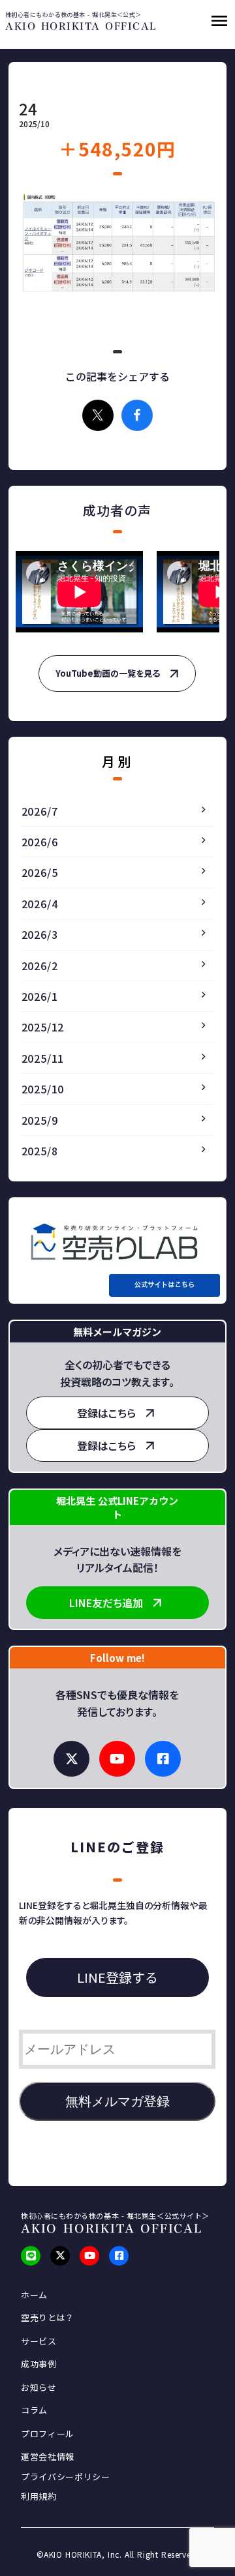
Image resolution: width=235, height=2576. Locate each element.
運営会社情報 (48, 2457)
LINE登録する (117, 1977)
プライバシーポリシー (66, 2477)
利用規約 (39, 2496)
